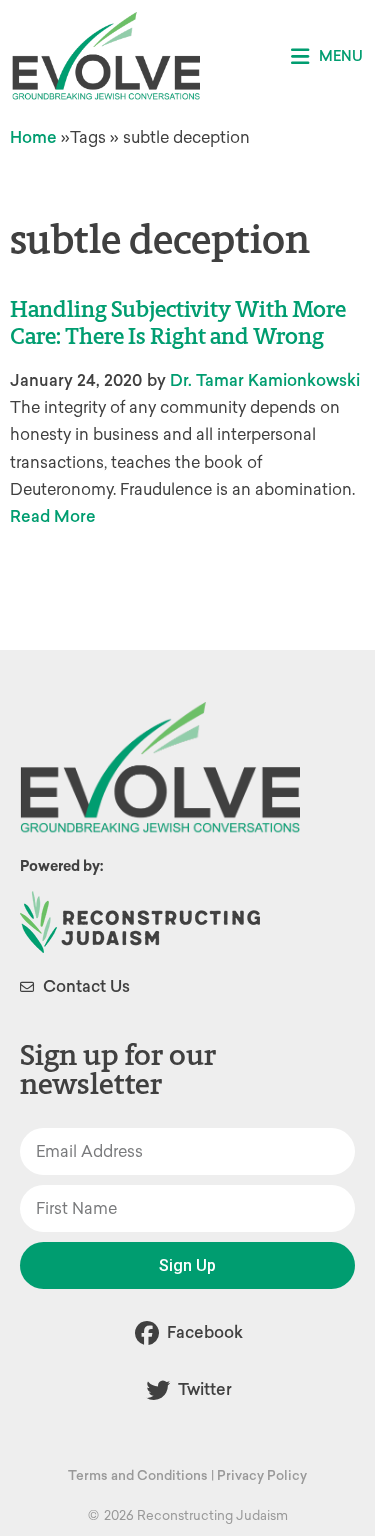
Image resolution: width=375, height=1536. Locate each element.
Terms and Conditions (138, 1475)
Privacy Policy (262, 1475)
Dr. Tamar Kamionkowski (265, 380)
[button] (327, 56)
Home (33, 137)
